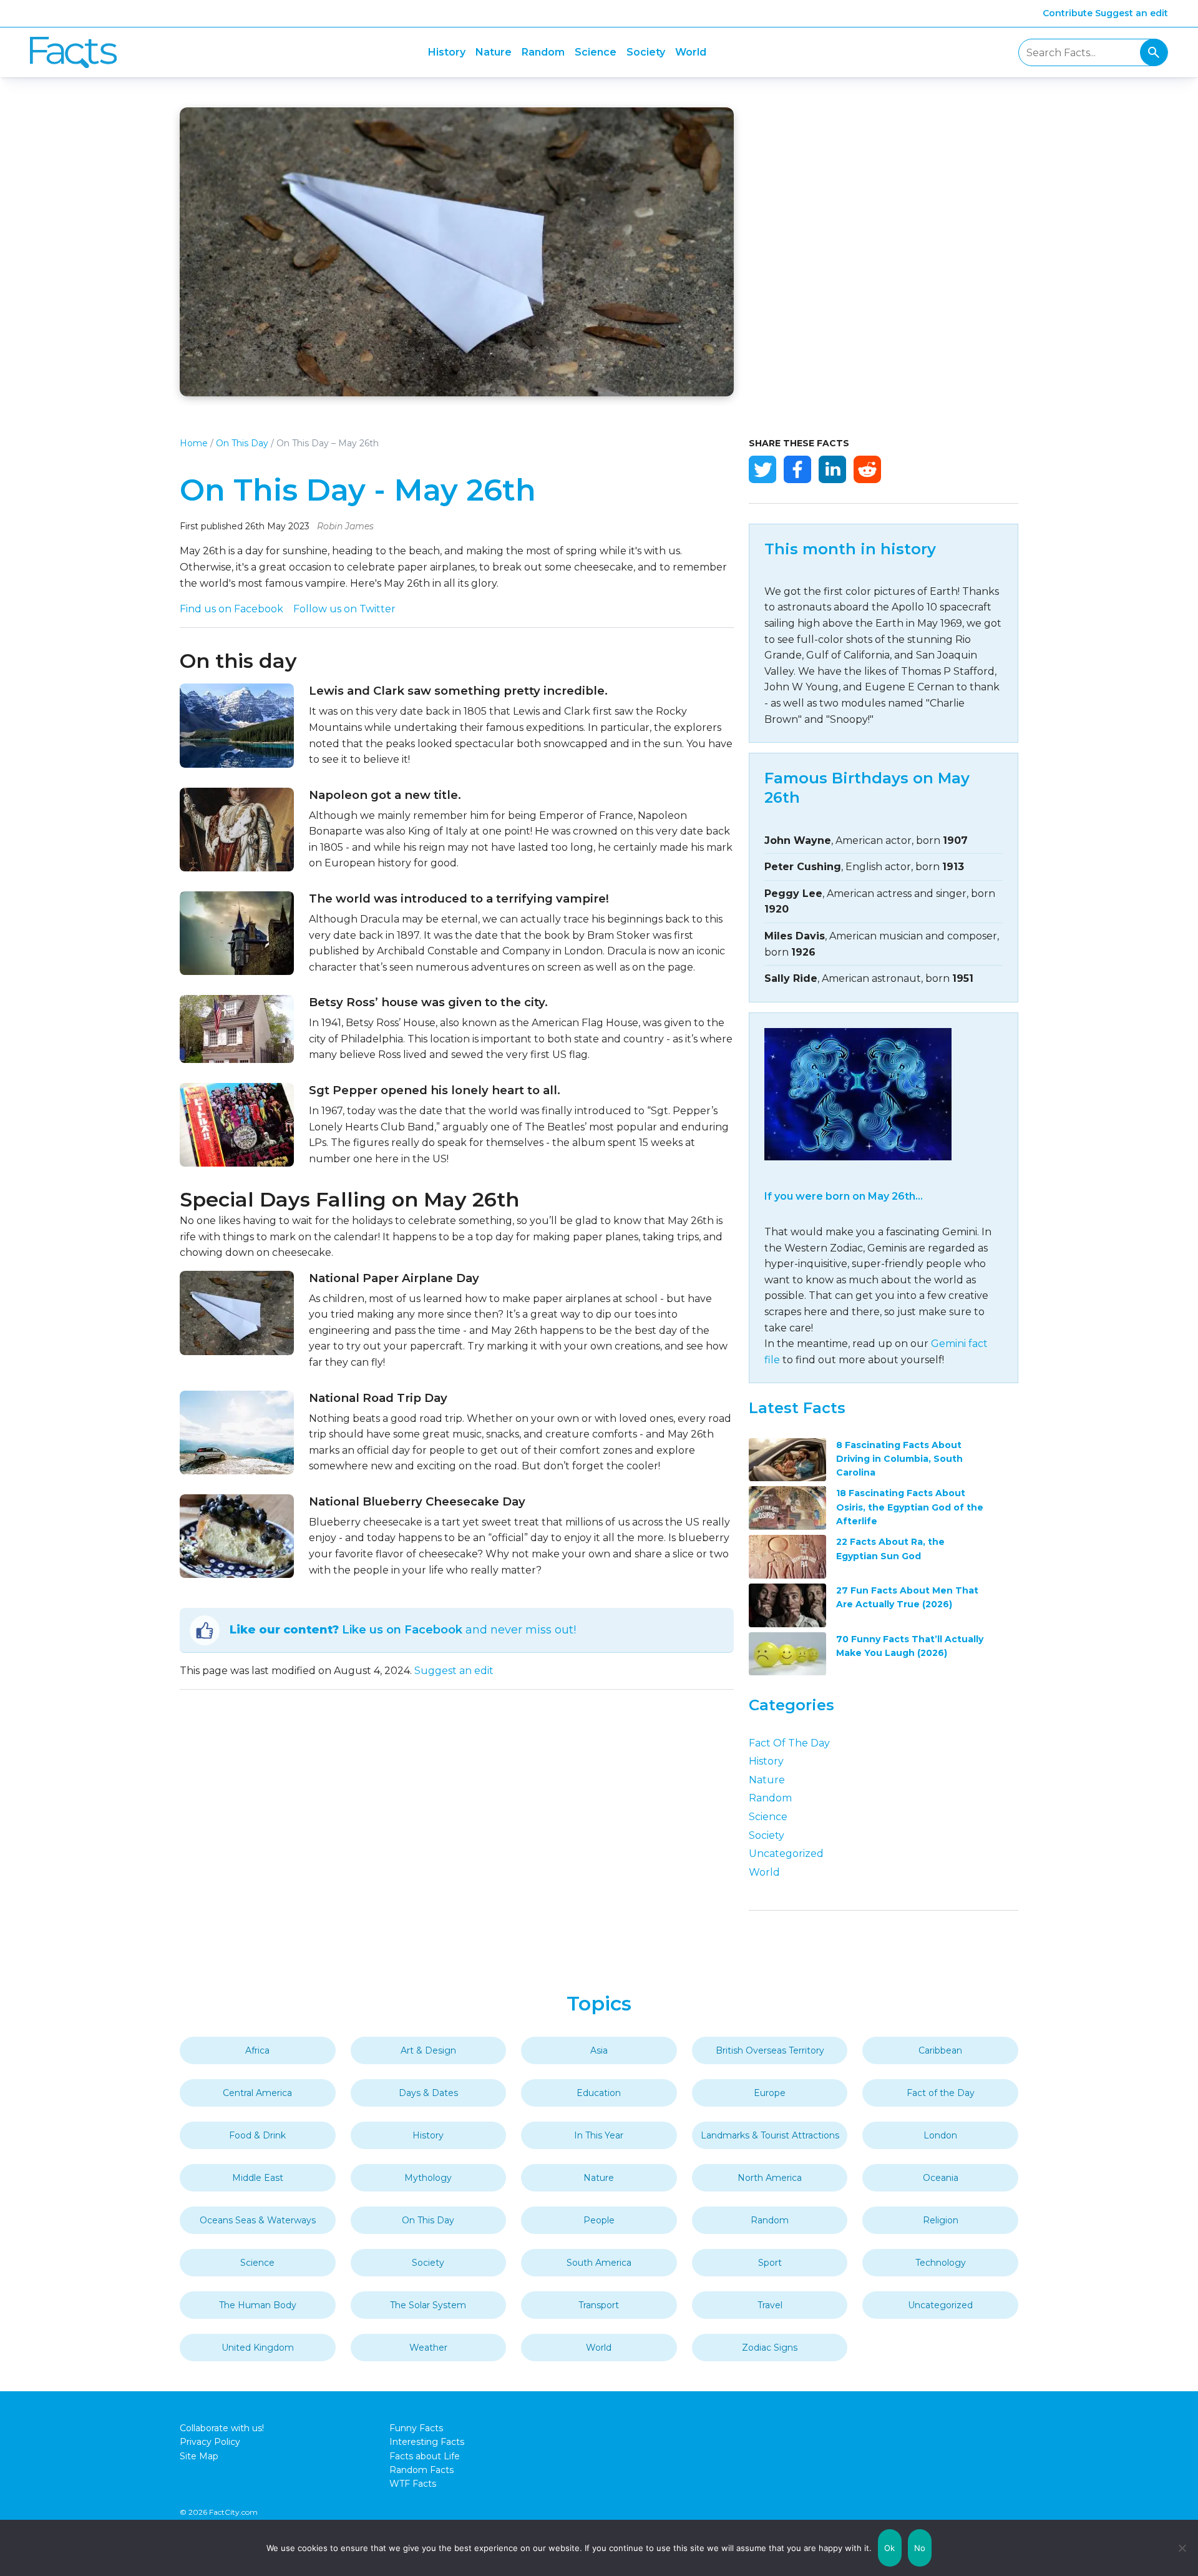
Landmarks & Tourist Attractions (770, 2135)
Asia (599, 2050)
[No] (1182, 2548)
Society (646, 52)
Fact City (73, 53)
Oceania (941, 2178)
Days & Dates (428, 2093)
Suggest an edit (1132, 13)
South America (599, 2263)
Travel (770, 2305)
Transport (599, 2305)
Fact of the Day (789, 1743)
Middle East (258, 2178)
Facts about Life (425, 2456)
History (447, 52)
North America (770, 2178)
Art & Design (428, 2050)
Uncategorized (786, 1854)
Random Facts (421, 2470)
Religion (941, 2220)
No (920, 2548)
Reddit (867, 469)
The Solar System (428, 2305)
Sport (770, 2263)
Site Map (199, 2456)
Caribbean (940, 2050)
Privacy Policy (210, 2442)
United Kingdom (258, 2348)
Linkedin (832, 469)
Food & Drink (257, 2135)
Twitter (762, 469)
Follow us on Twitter (344, 609)
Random (543, 52)
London (940, 2135)
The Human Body (258, 2305)
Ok (890, 2548)
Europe (770, 2093)
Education (599, 2093)
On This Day (242, 443)
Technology (941, 2263)
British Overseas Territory (770, 2050)
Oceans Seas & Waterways (258, 2220)
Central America (257, 2093)
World (691, 52)
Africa (257, 2050)
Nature (494, 52)
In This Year (599, 2135)
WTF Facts (413, 2484)
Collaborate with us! (222, 2428)
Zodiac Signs (770, 2348)
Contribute (1068, 13)
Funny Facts (416, 2428)
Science (596, 52)
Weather (428, 2348)
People (599, 2220)
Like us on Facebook (402, 1630)
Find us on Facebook (231, 609)
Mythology (428, 2178)
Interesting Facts (427, 2442)
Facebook (797, 469)
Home (194, 443)
